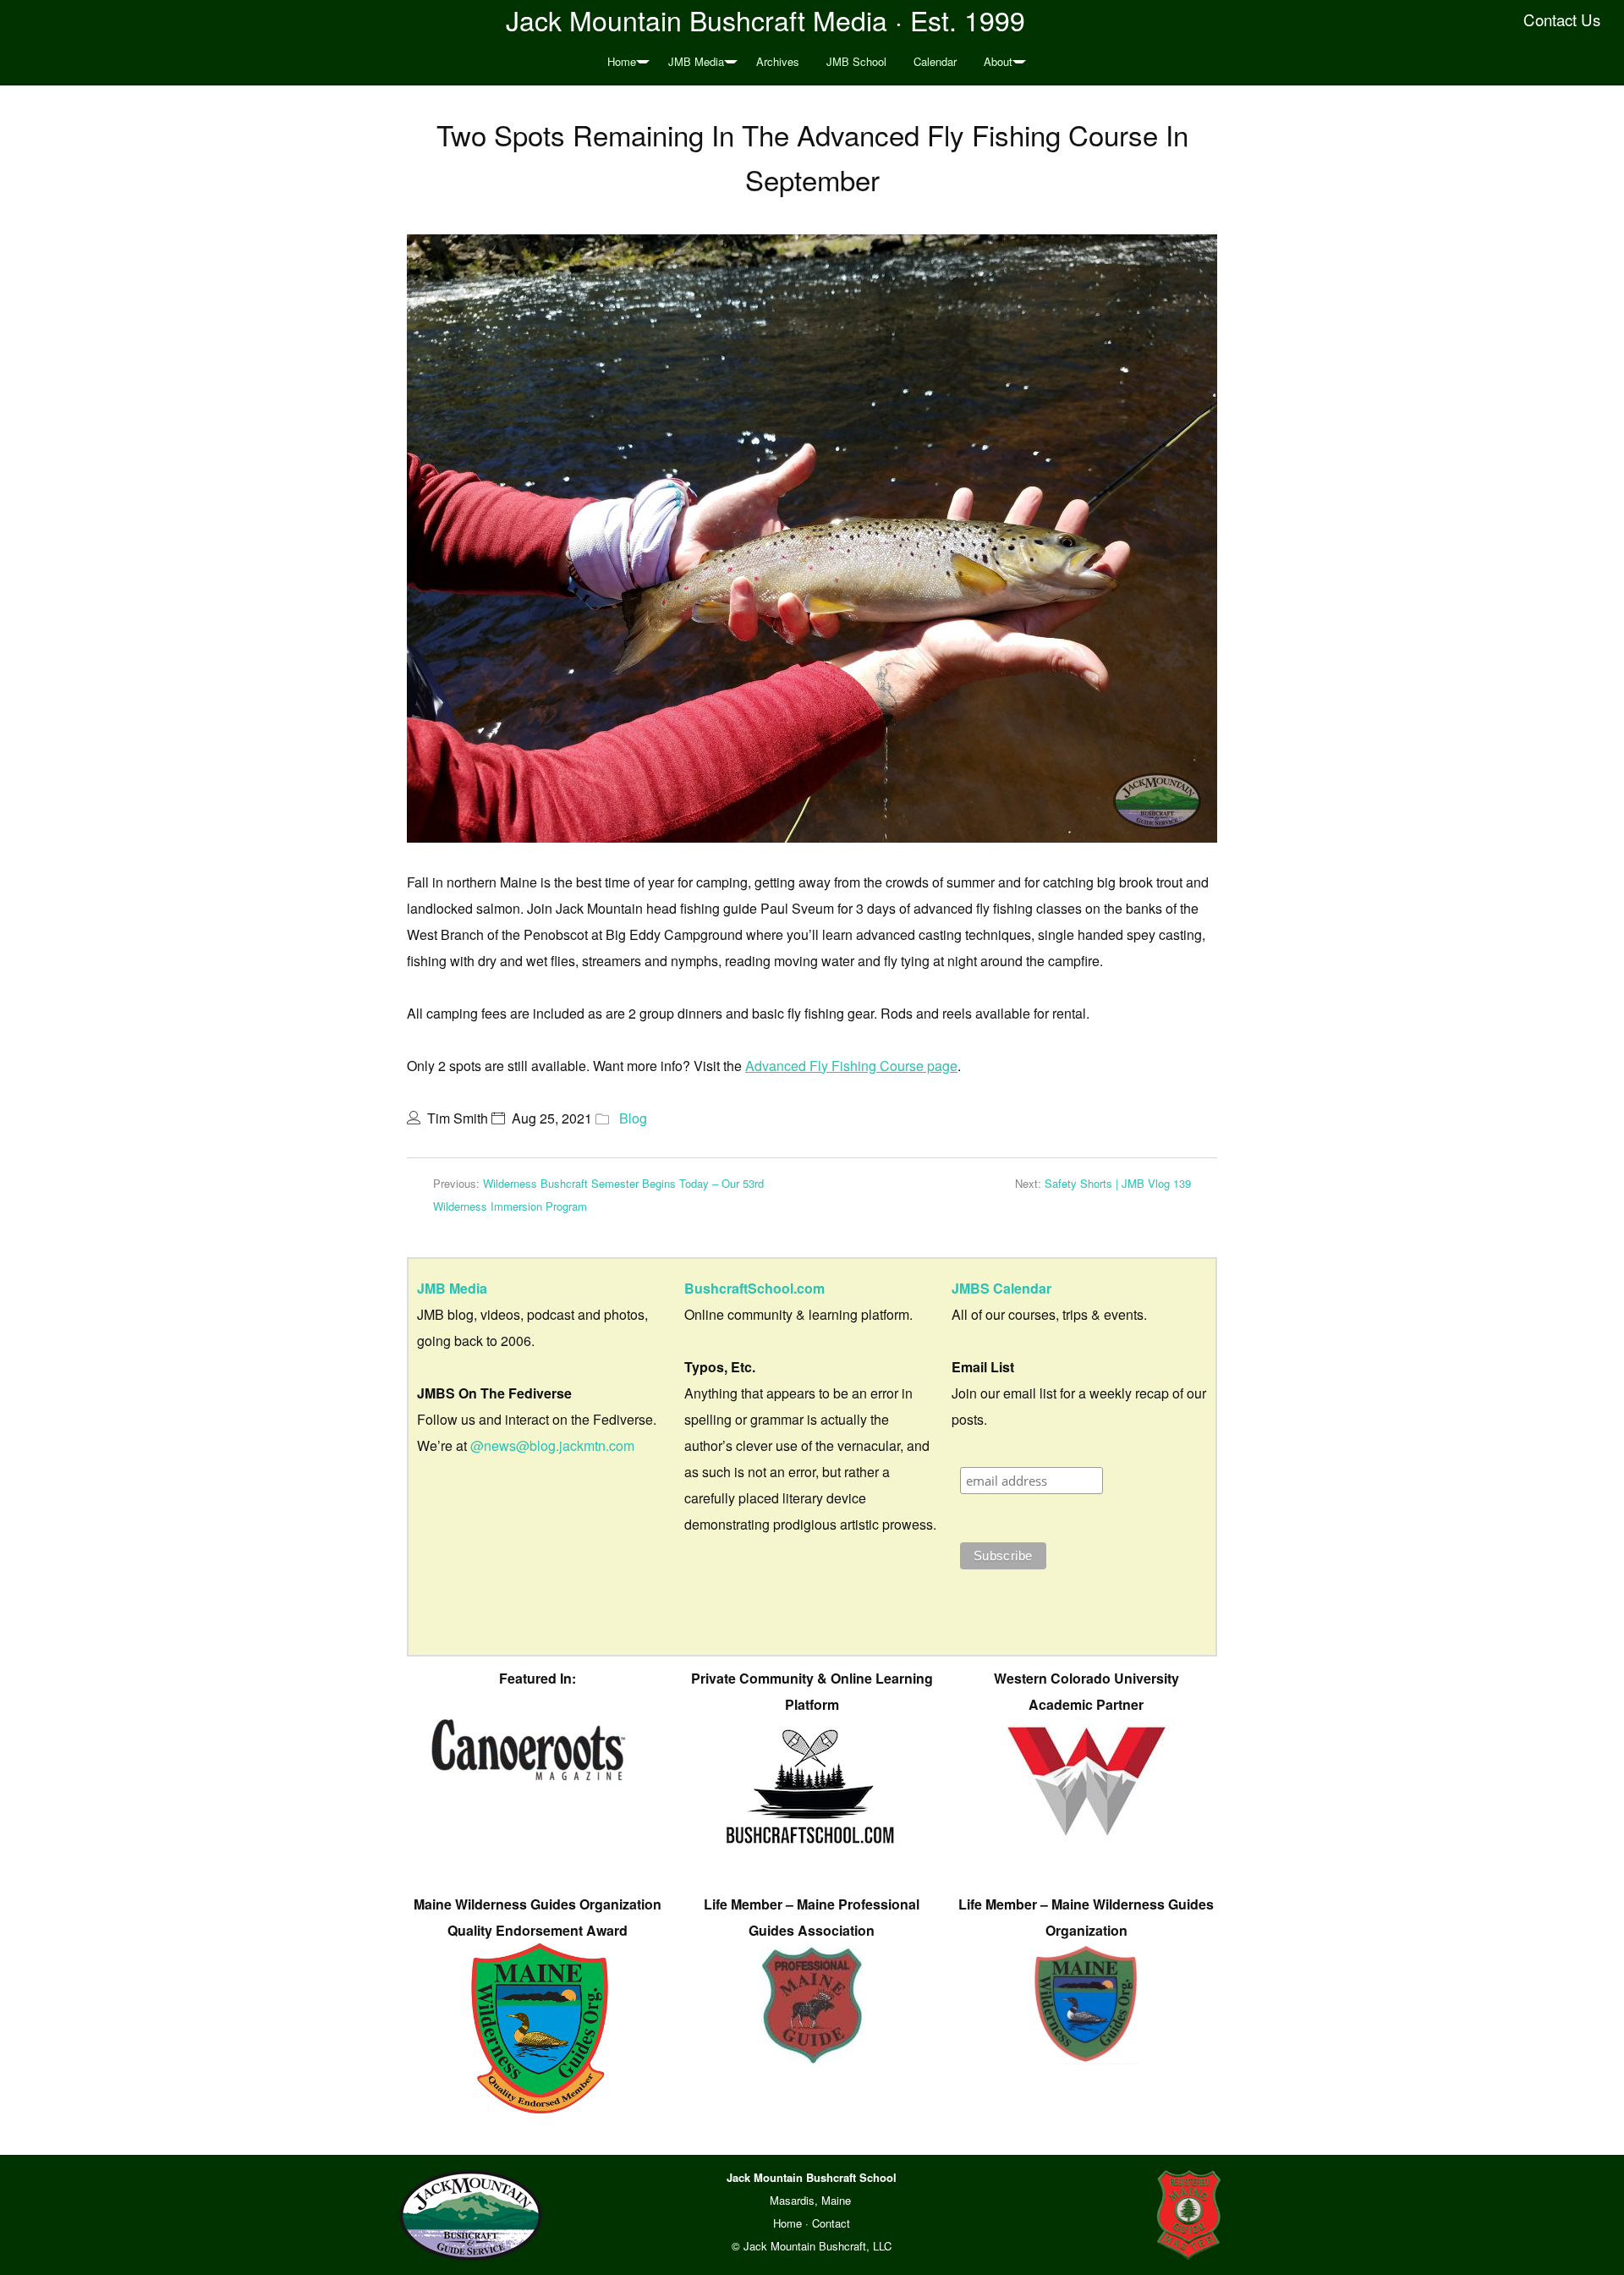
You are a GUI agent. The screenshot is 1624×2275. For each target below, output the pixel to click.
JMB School (856, 61)
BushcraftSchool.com (754, 1288)
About (998, 61)
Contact (831, 2223)
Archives (778, 61)
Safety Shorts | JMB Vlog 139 (1118, 1183)
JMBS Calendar (1001, 1288)
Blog (633, 1118)
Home (622, 61)
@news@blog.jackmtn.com (552, 1445)
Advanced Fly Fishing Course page (851, 1066)
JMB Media (696, 61)
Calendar (935, 61)
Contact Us (1562, 19)
